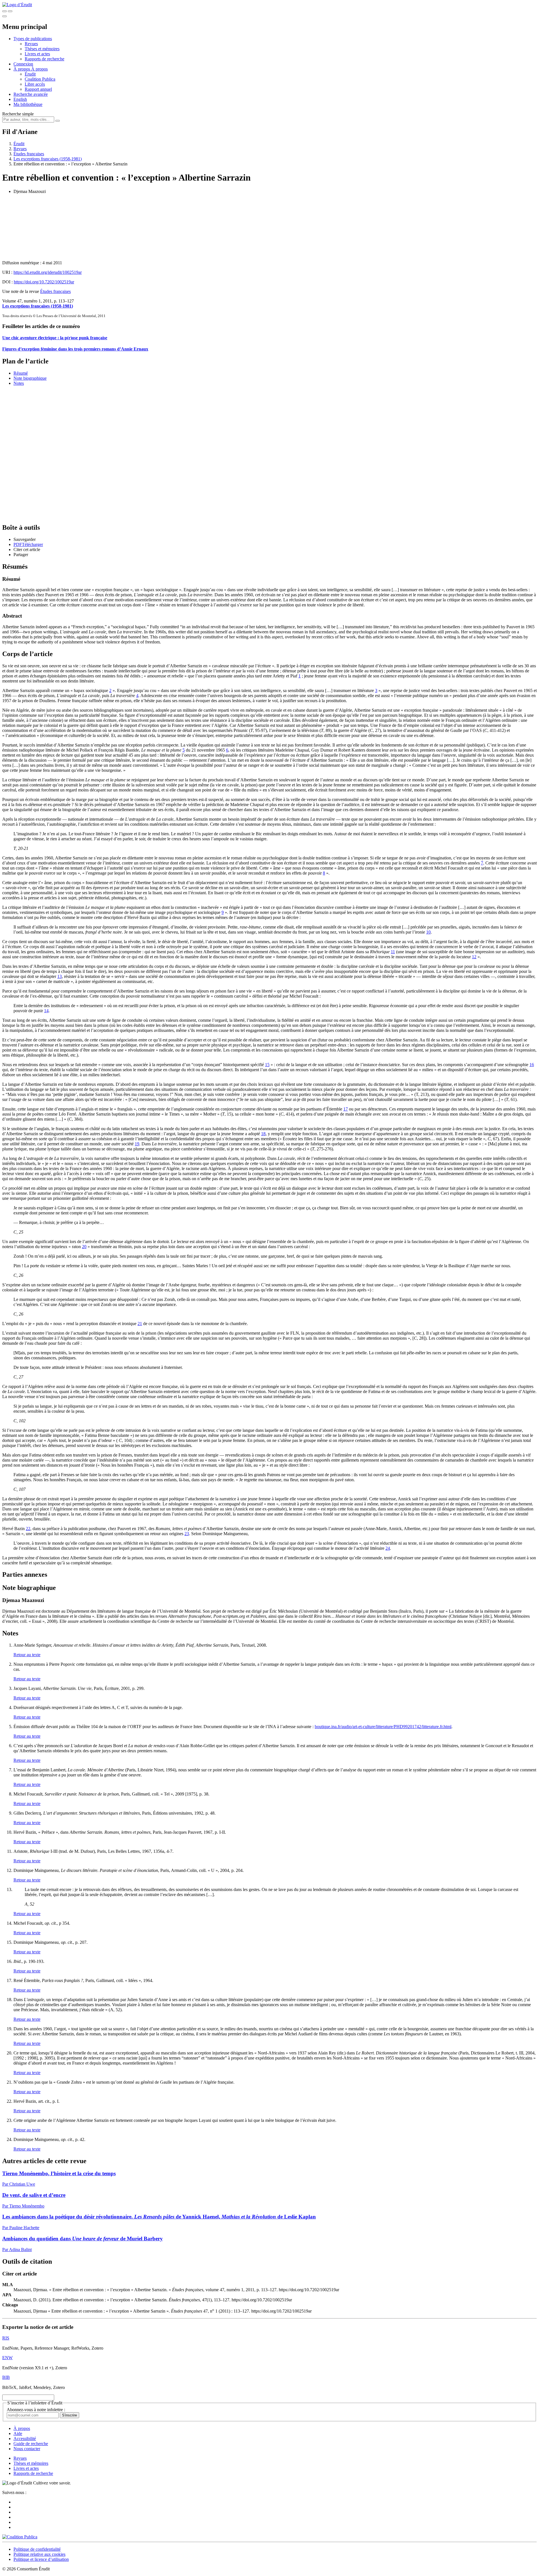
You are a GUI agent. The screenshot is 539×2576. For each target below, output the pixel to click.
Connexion (23, 64)
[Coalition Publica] (20, 2537)
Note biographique (30, 378)
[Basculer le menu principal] (4, 16)
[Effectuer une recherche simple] (4, 11)
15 (267, 1065)
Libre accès (35, 84)
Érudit (30, 74)
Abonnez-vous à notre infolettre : (36, 2410)
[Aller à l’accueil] (17, 5)
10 (428, 932)
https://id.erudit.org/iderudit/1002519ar (48, 272)
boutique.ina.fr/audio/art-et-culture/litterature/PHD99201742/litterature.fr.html (383, 1727)
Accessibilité (25, 2439)
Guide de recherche (31, 2444)
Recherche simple (18, 114)
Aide (18, 2433)
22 (28, 1529)
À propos (39, 69)
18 (263, 1134)
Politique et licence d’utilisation (41, 2559)
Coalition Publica (40, 79)
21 (140, 1324)
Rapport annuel (38, 89)
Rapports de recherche (44, 59)
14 (46, 1011)
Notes (19, 383)
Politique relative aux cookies (39, 2554)
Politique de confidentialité (37, 2549)
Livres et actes (37, 54)
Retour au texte (27, 1655)
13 (60, 976)
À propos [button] (22, 69)
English (20, 99)
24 (388, 1548)
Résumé (21, 373)
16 (532, 1065)
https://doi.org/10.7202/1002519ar (44, 282)
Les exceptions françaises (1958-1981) (48, 159)
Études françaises (29, 154)
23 (187, 1534)
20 (84, 1247)
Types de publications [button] (33, 39)
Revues (31, 44)
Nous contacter (27, 2449)
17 (346, 1109)
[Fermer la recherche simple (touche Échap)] (10, 11)
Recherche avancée (31, 94)
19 (137, 1144)
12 (474, 957)
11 (393, 952)
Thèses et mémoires (42, 49)
